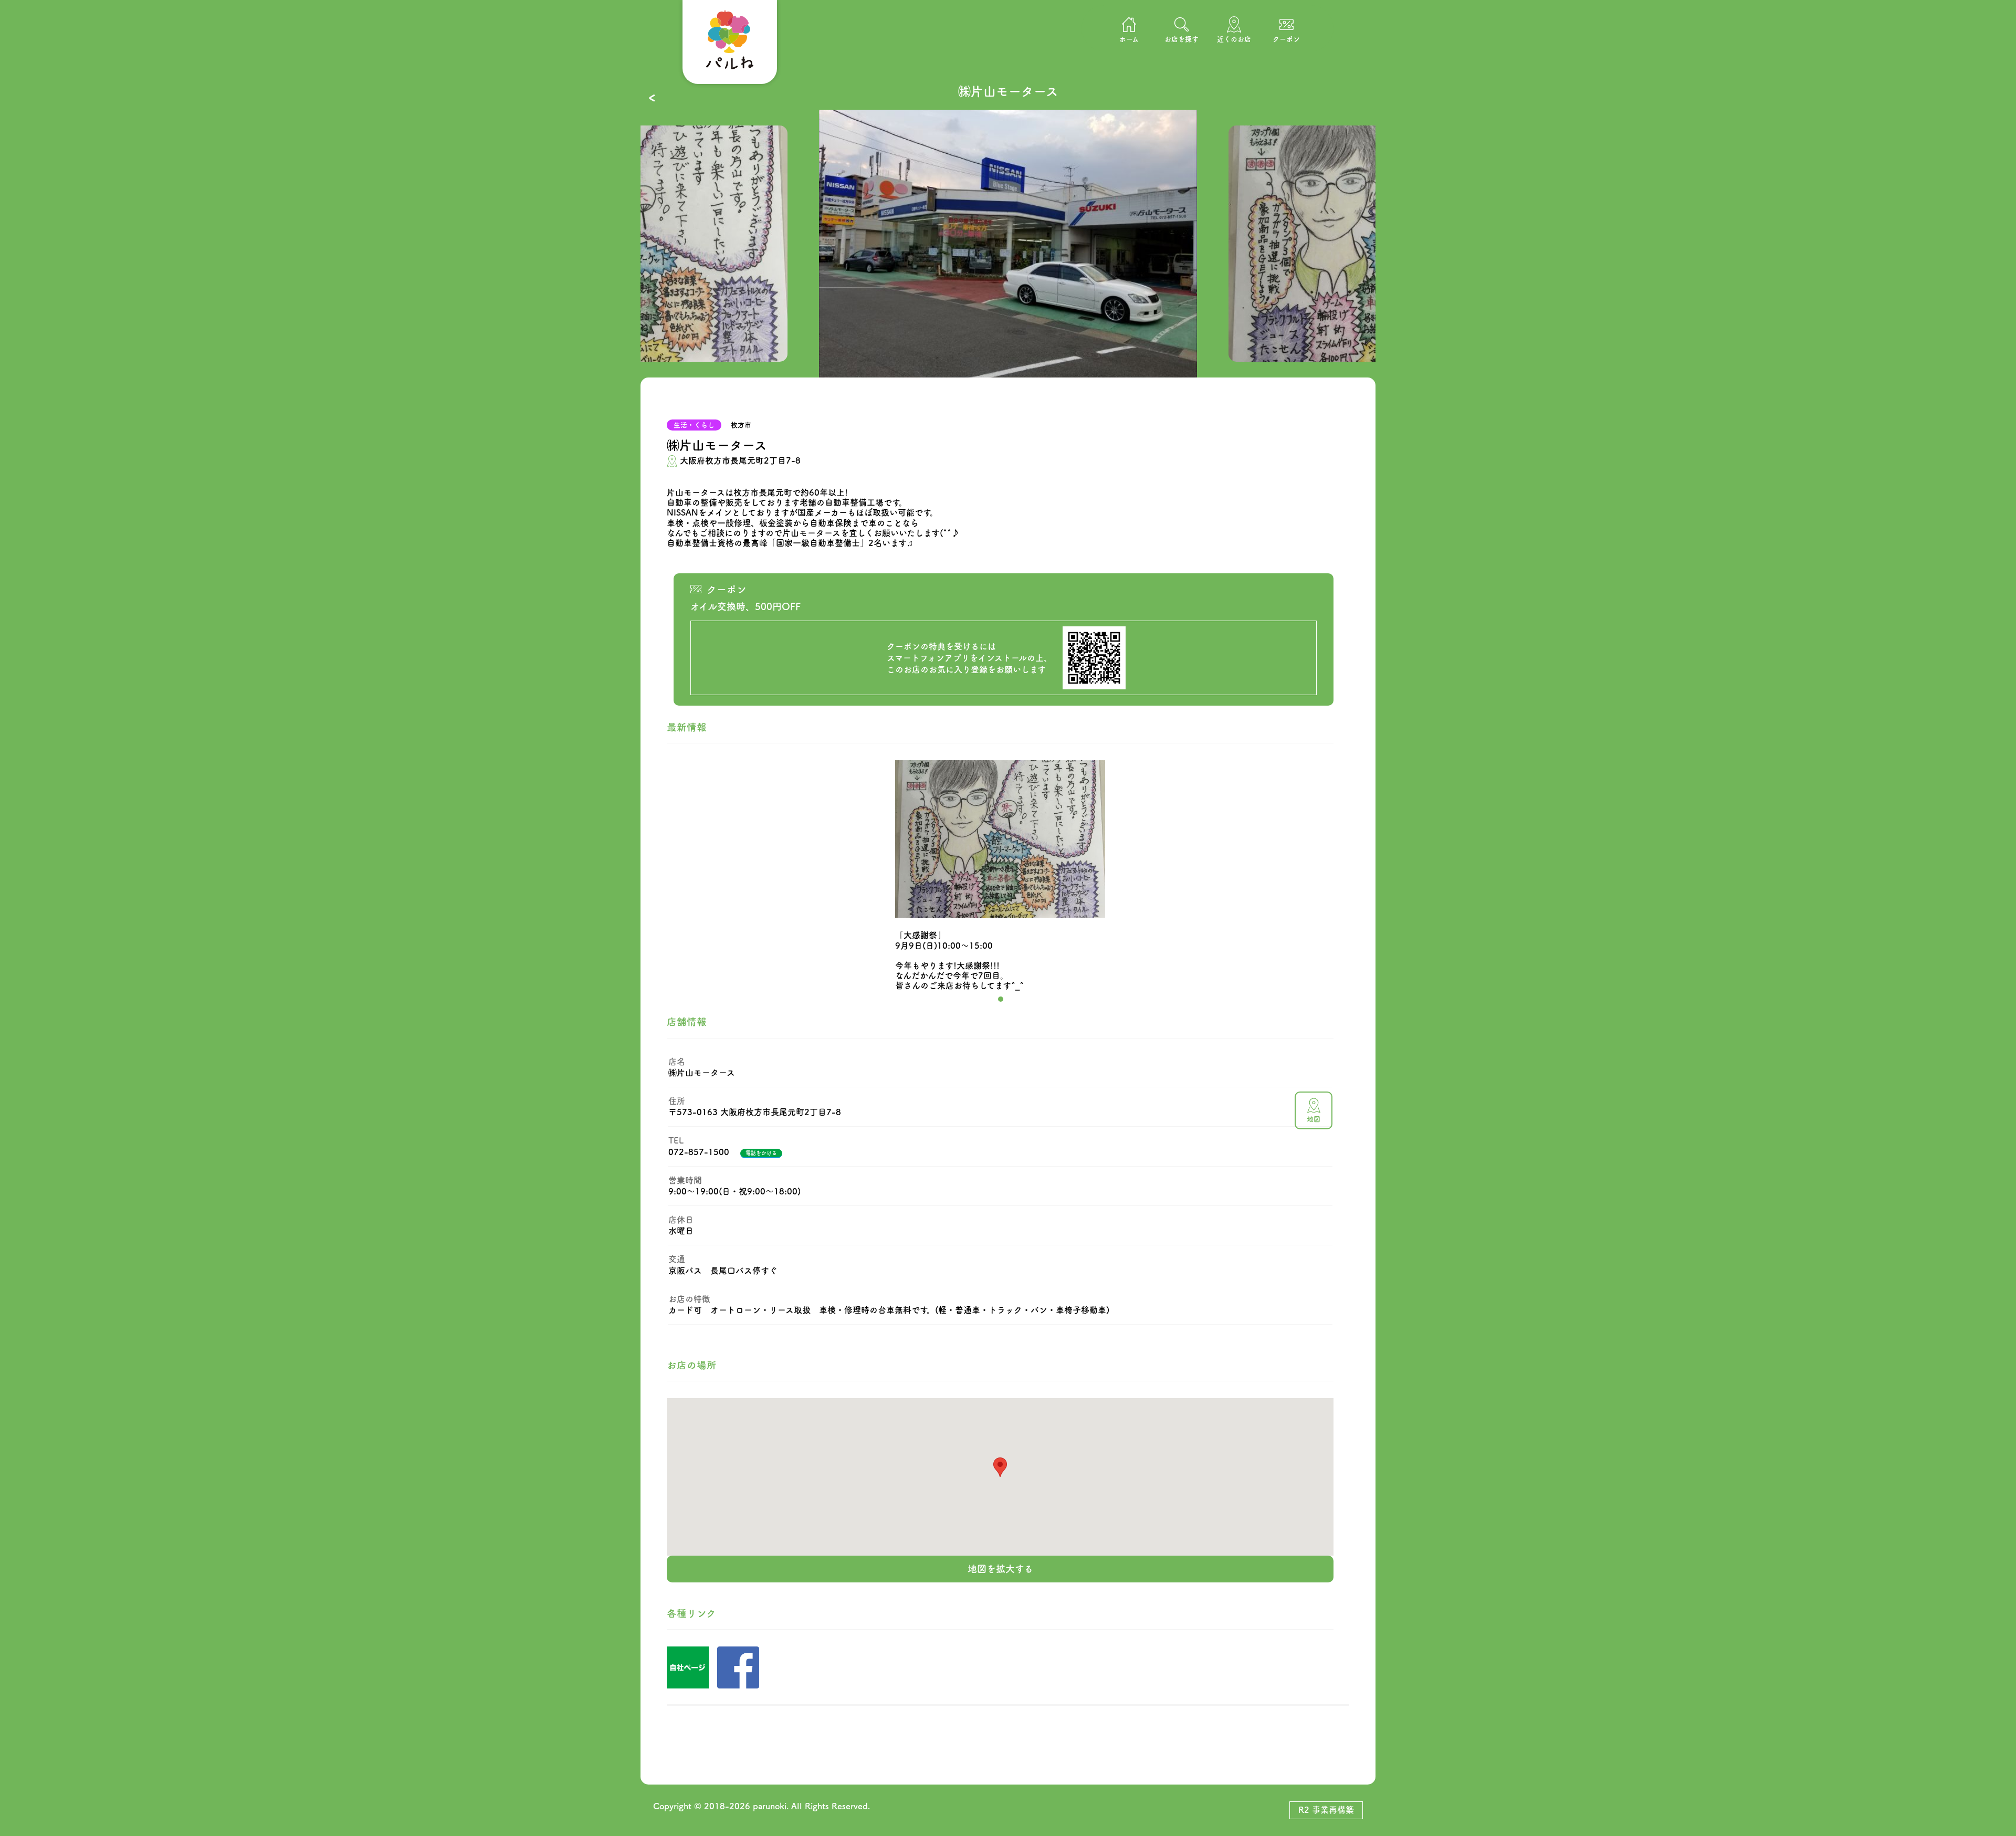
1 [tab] (1001, 999)
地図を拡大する (1000, 1569)
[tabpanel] (1008, 244)
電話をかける (761, 1153)
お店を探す (1182, 39)
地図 (1314, 1119)
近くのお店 (1234, 39)
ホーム (1129, 39)
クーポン (1286, 39)
